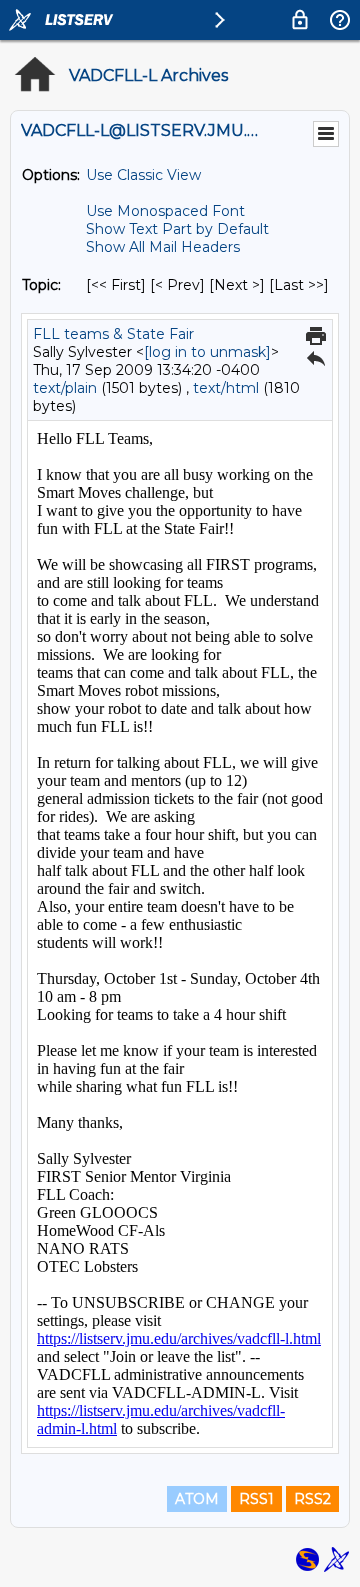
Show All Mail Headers (163, 247)
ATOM (197, 1499)
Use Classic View (143, 175)
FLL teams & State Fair (113, 334)
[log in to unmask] (207, 352)
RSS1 (256, 1499)
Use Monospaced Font (165, 211)
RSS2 (312, 1499)
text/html (226, 388)
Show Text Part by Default (177, 229)
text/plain (65, 388)
